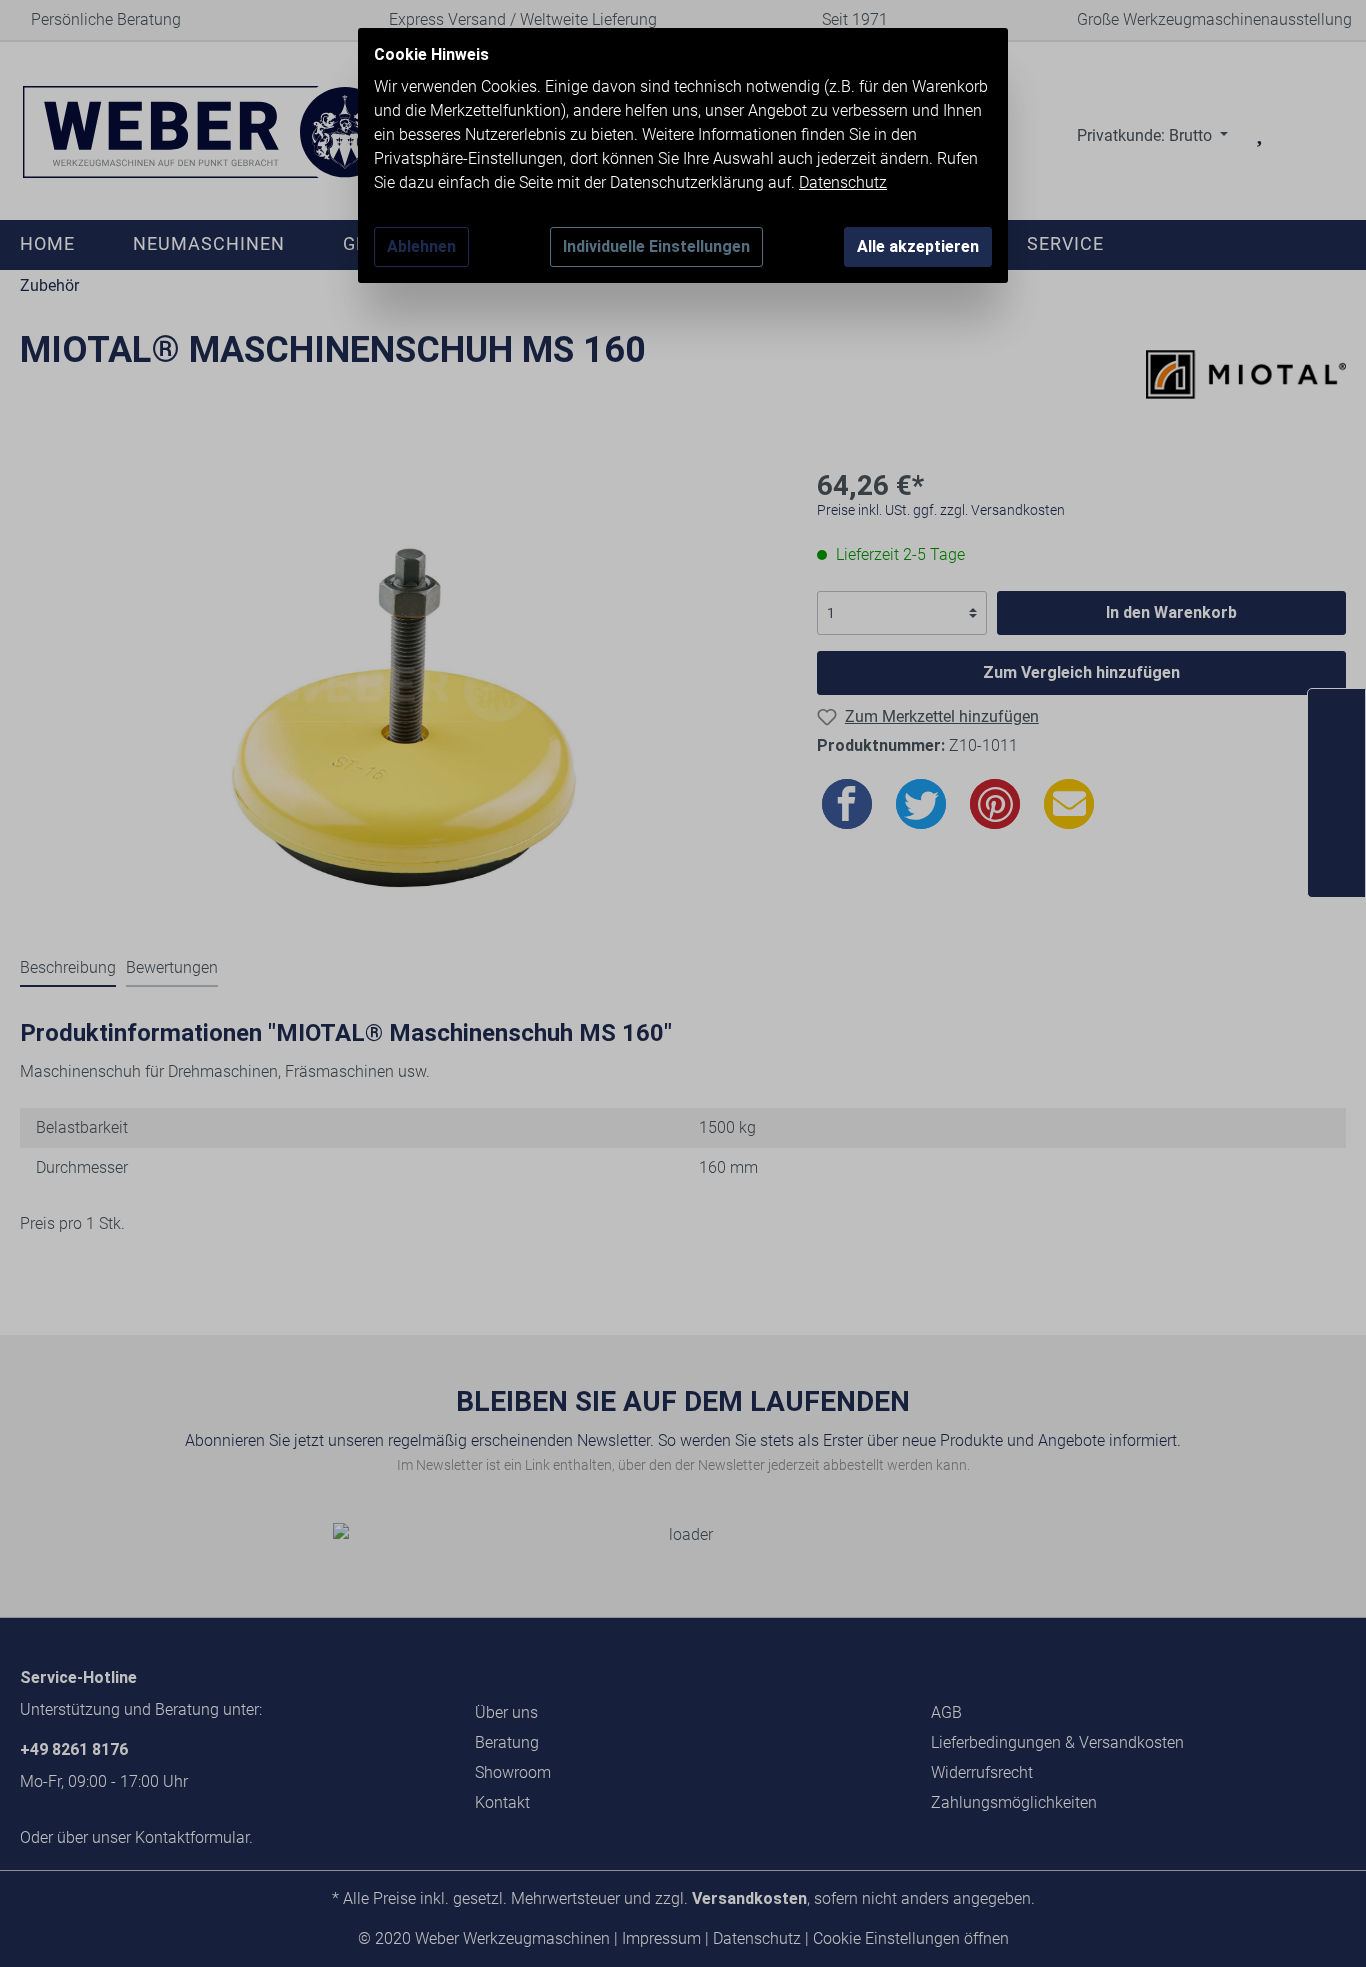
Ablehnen (421, 246)
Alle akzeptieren (918, 246)
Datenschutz (843, 182)
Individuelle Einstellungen (656, 246)
